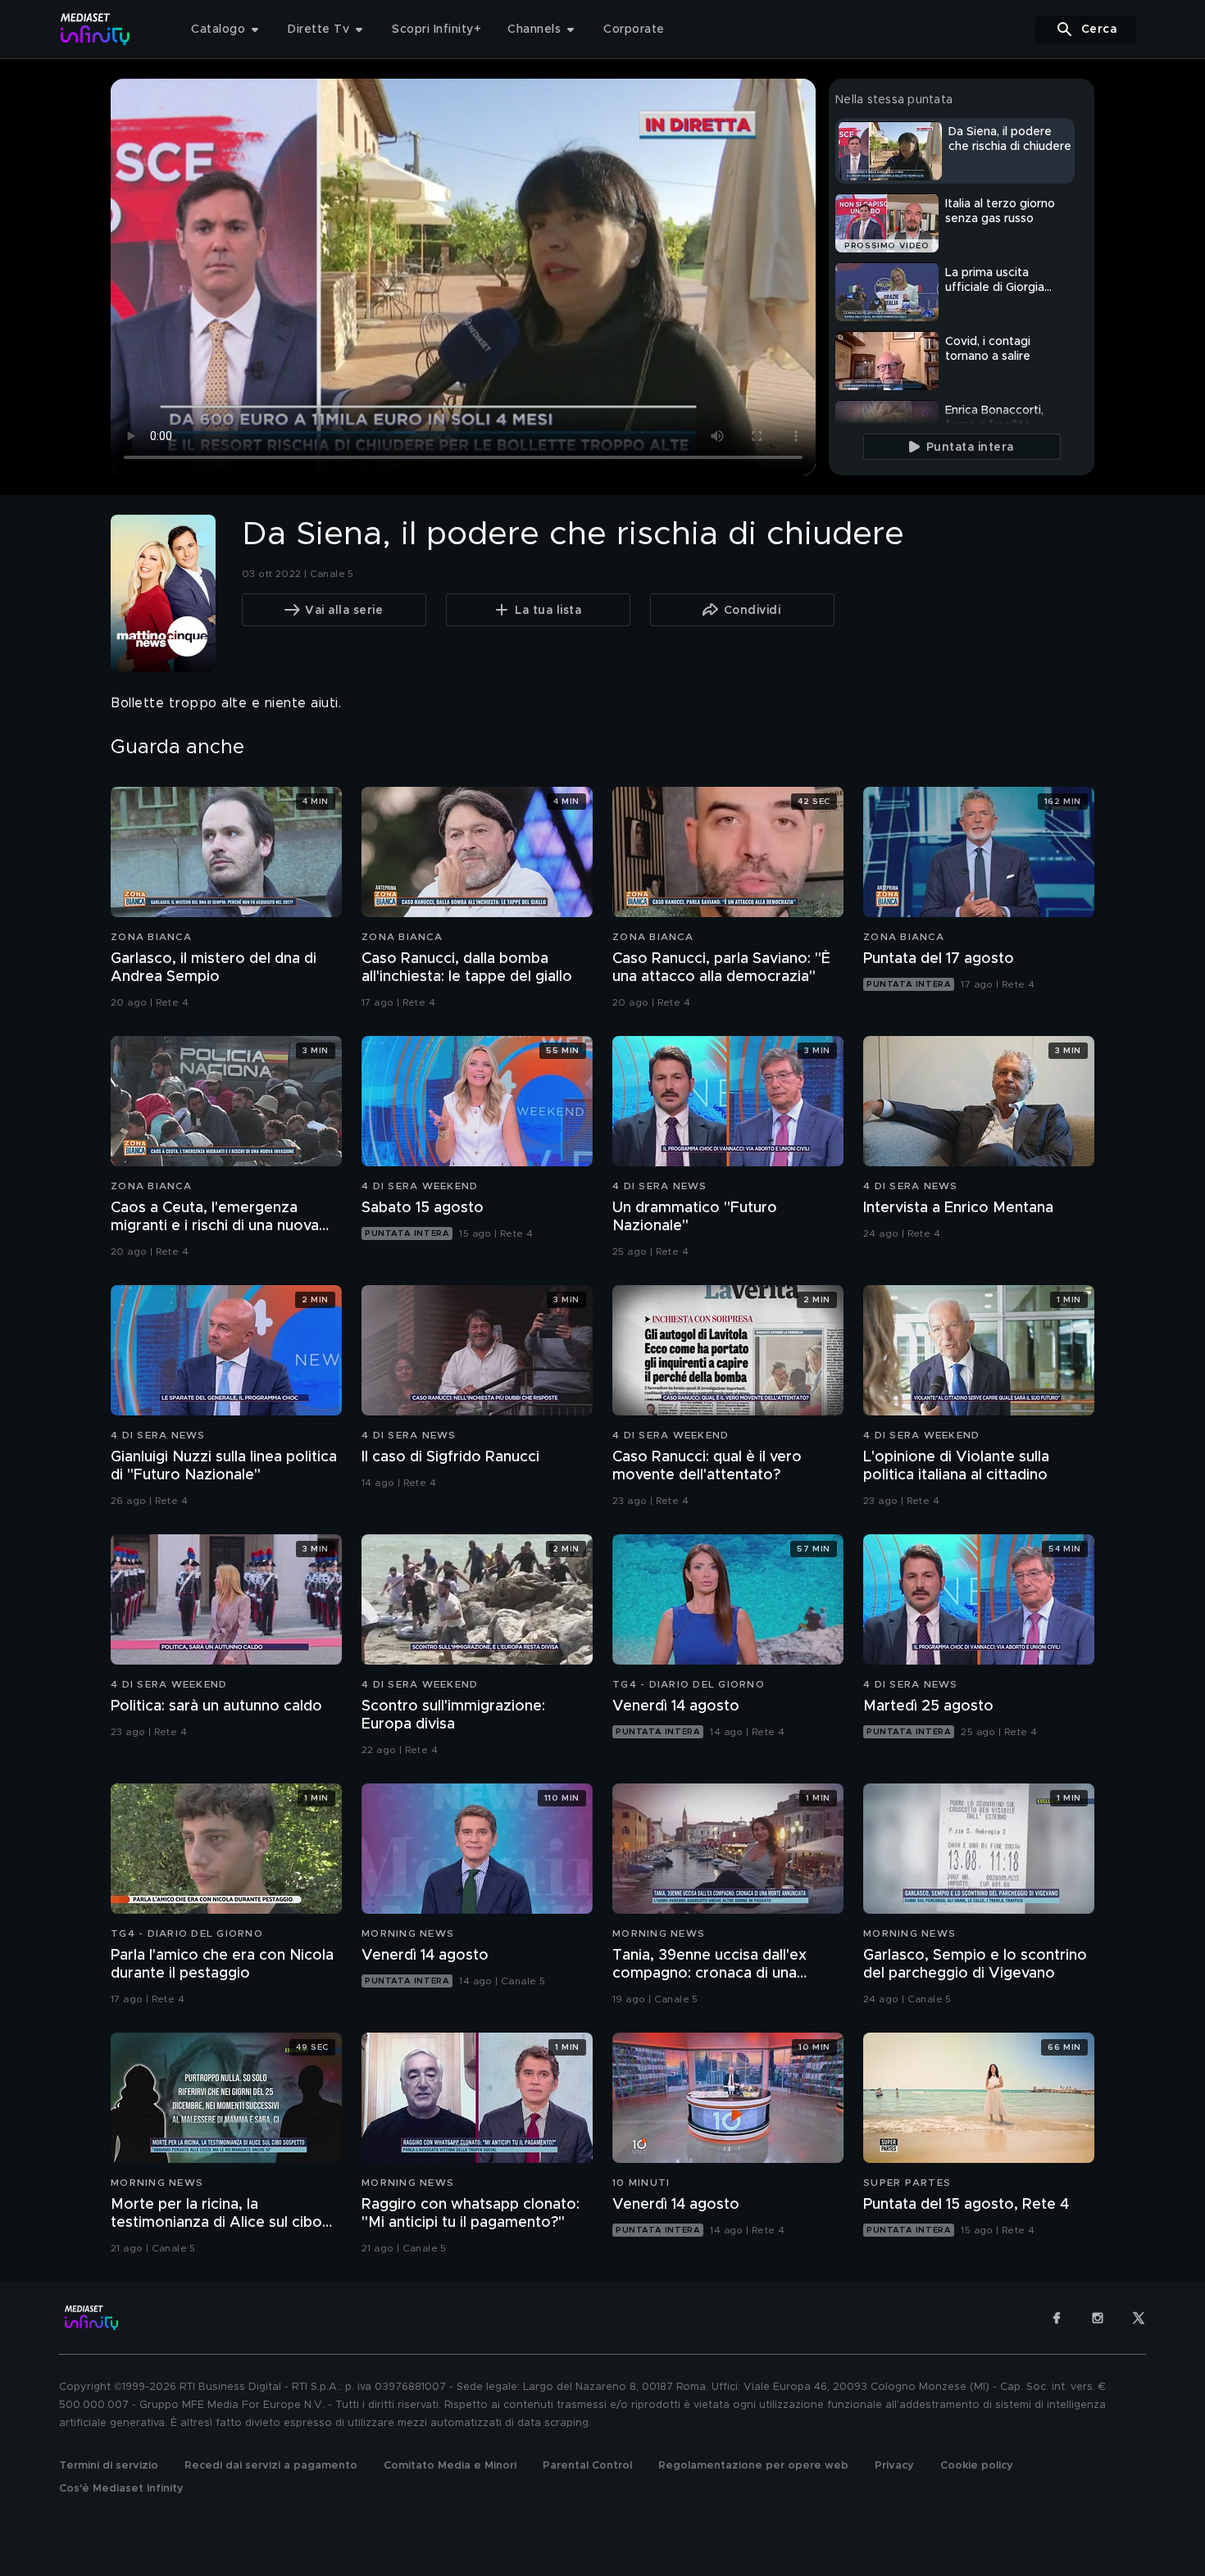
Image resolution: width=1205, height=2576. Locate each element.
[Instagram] (1098, 2318)
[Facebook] (1057, 2318)
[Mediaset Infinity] (95, 29)
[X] (1139, 2318)
